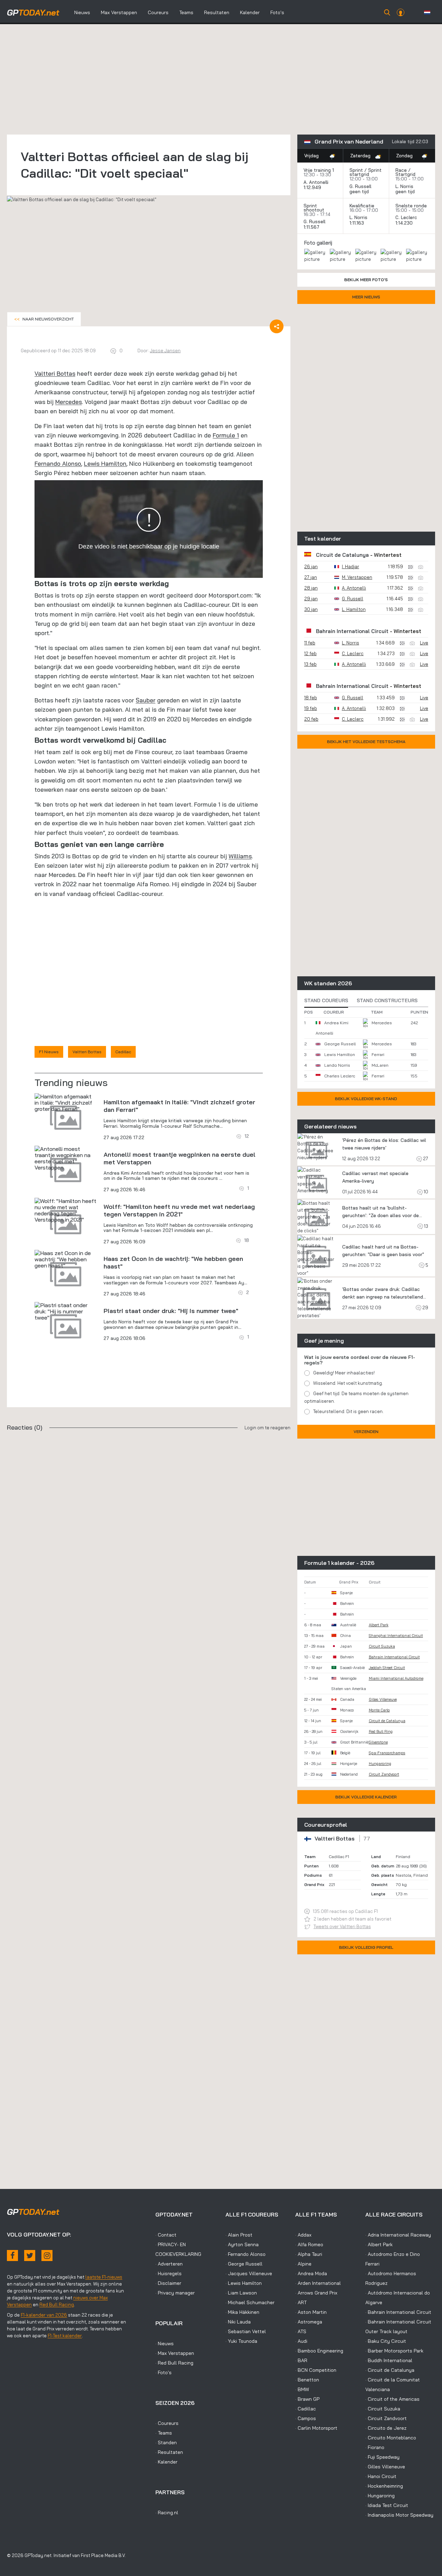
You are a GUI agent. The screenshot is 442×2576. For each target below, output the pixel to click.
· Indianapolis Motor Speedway (399, 2515)
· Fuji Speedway (382, 2457)
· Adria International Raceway (398, 2235)
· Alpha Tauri (309, 2254)
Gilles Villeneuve (383, 1699)
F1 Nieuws (49, 1052)
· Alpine (303, 2264)
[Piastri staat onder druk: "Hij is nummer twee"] (66, 1311)
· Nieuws (165, 2343)
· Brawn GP (307, 2399)
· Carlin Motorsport (316, 2428)
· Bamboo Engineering (319, 2351)
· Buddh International (389, 2360)
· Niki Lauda (238, 2322)
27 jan (311, 577)
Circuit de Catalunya (342, 555)
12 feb (310, 653)
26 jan (311, 566)
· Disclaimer (168, 2283)
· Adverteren (169, 2264)
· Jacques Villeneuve (249, 2273)
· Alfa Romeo (309, 2244)
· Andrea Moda (311, 2273)
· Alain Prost (239, 2235)
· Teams (164, 2433)
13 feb (310, 664)
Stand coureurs (326, 1000)
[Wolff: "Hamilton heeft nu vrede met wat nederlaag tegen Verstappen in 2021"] (66, 1210)
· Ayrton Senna (242, 2244)
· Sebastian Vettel (246, 2331)
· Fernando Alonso (246, 2254)
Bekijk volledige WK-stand (366, 1099)
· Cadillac (306, 2409)
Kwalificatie (362, 206)
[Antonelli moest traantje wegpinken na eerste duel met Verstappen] (66, 1158)
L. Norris (404, 186)
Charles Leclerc (340, 1076)
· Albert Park (379, 2244)
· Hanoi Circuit (381, 2476)
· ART (301, 2302)
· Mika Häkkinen (242, 2312)
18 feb (311, 698)
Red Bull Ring (381, 1731)
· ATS (301, 2331)
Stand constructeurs (387, 1000)
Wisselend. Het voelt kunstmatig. (348, 1383)
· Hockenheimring (384, 2486)
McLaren (380, 1065)
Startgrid (405, 174)
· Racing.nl (167, 2513)
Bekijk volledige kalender (366, 1797)
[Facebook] (12, 2256)
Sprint (356, 170)
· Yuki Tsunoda (241, 2341)
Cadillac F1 (339, 1857)
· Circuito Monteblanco (391, 2438)
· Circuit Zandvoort (386, 2418)
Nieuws (82, 12)
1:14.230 (405, 223)
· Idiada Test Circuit (387, 2505)
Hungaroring (380, 1764)
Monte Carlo (379, 1710)
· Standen (166, 2442)
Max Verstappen (119, 12)
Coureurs (158, 12)
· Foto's (164, 2372)
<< (44, 319)
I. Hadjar (350, 566)
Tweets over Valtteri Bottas (342, 1926)
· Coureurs (167, 2423)
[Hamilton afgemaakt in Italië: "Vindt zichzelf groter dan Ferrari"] (66, 1103)
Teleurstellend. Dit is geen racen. (348, 1411)
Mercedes (69, 402)
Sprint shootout (314, 208)
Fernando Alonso (58, 463)
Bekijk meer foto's (366, 280)
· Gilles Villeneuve (385, 2467)
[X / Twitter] (30, 2256)
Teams (186, 12)
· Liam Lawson (241, 2293)
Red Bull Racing (57, 2304)
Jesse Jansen (165, 351)
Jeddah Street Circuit (387, 1668)
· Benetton (307, 2380)
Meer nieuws (366, 297)
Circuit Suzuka (382, 1646)
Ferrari (378, 1054)
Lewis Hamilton (105, 463)
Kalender (250, 12)
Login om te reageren (267, 1428)
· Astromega (309, 2322)
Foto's (277, 12)
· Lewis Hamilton (244, 2283)
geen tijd (360, 191)
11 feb (310, 643)
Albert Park (379, 1625)
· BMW (302, 2389)
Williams (240, 856)
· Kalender (166, 2462)
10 (425, 1192)
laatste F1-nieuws (104, 2277)
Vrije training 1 (319, 170)
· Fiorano (375, 2447)
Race (401, 170)
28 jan (311, 588)
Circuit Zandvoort (384, 1774)
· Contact (166, 2235)
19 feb (311, 708)
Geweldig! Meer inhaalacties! (344, 1373)
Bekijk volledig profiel (366, 1947)
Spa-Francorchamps (387, 1753)
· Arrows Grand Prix (316, 2293)
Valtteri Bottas (55, 373)
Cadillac (123, 1052)
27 (425, 1158)
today (33, 12)
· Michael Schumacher (250, 2302)
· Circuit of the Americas (392, 2399)
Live (424, 643)
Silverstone (378, 1742)
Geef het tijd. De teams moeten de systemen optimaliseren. (356, 1397)
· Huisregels (169, 2273)
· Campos (306, 2418)
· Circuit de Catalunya (390, 2370)
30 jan (311, 609)
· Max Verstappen (175, 2353)
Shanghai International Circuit (396, 1636)
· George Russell (244, 2264)
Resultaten (217, 12)
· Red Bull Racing (174, 2363)
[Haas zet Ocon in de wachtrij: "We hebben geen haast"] (66, 1259)
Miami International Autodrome (396, 1678)
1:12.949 (313, 187)
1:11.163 (357, 223)
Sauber (146, 700)
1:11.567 (312, 227)
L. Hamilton (354, 609)
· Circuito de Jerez (386, 2428)
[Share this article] (277, 326)
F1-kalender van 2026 (44, 2315)
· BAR (301, 2360)
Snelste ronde (411, 206)
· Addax (303, 2235)
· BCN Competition (316, 2370)
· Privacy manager (175, 2293)
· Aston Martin (311, 2312)
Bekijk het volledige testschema (366, 742)
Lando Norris (337, 1065)
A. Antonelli (316, 182)
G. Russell (360, 186)
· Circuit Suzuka (383, 2409)
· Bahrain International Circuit (398, 2312)
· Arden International (318, 2283)
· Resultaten (169, 2452)
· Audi (301, 2341)
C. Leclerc (406, 217)
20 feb (311, 719)
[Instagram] (47, 2256)
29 (425, 1307)
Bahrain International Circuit (352, 631)
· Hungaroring (380, 2496)
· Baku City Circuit (386, 2341)
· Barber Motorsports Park (394, 2351)
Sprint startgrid (366, 172)
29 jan (311, 599)
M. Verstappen (357, 577)
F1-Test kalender (65, 2336)
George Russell (340, 1044)
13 (426, 1226)
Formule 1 (226, 435)
